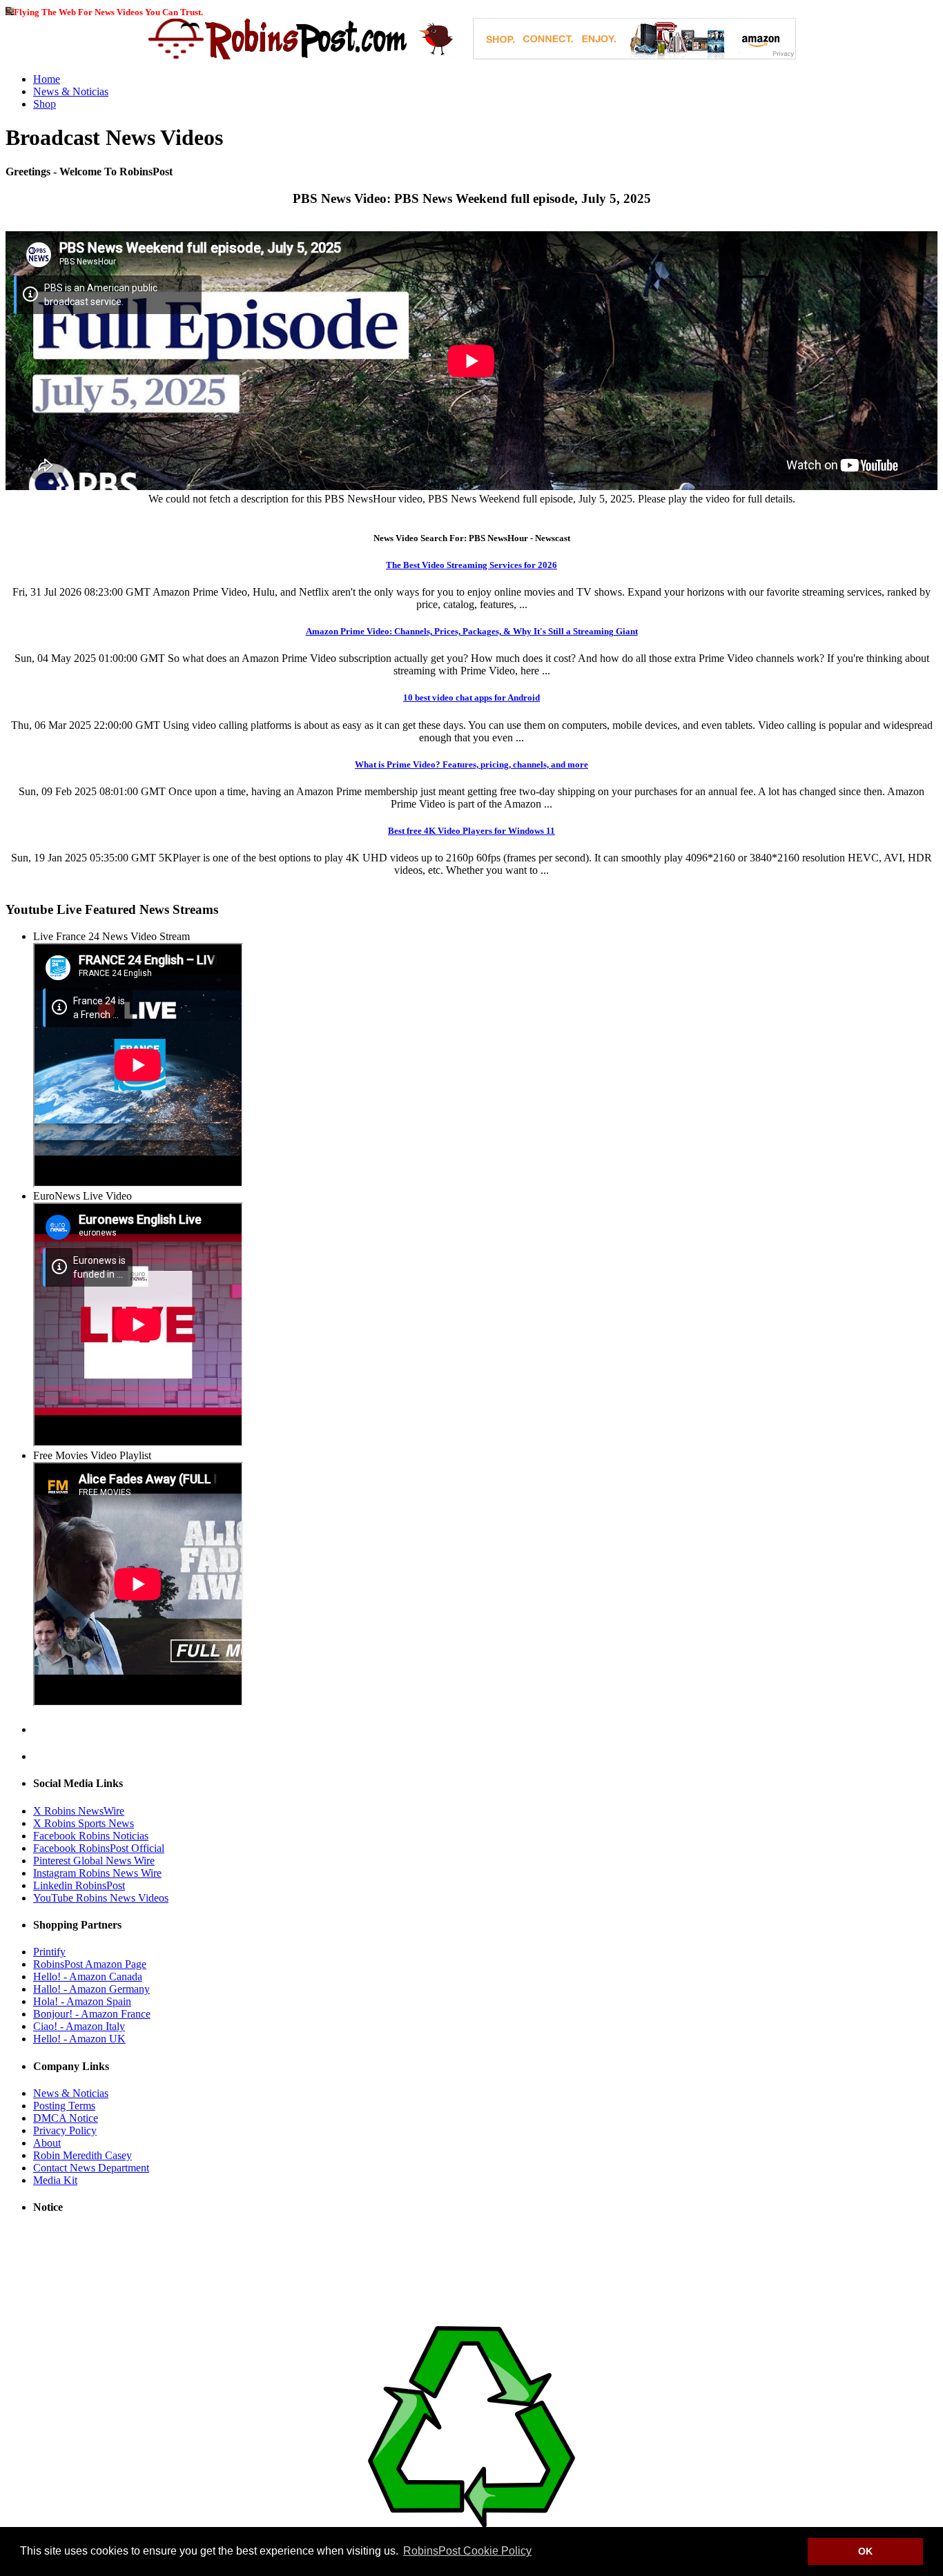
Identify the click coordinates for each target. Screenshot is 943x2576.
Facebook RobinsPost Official (99, 1848)
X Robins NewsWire (79, 1811)
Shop (45, 104)
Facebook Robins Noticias (91, 1836)
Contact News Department (91, 2168)
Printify (49, 1952)
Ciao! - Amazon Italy (79, 2026)
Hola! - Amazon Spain (82, 2001)
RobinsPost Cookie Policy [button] (467, 2551)
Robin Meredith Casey (82, 2155)
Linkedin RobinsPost (79, 1885)
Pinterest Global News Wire (94, 1861)
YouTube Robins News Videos (101, 1898)
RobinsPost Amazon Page (90, 1964)
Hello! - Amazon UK (79, 2039)
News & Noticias (71, 91)
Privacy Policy (65, 2130)
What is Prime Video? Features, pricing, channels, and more (471, 764)
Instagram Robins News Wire (97, 1873)
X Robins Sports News (84, 1823)
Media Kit (55, 2180)
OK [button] (865, 2551)
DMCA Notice (66, 2118)
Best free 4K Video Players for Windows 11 (471, 831)
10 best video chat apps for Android (471, 697)
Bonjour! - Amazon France (92, 2014)
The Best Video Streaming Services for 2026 (471, 565)
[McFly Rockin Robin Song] (10, 11)
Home (47, 79)
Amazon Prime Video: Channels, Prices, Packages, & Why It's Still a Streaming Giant (472, 631)
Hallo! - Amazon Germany (91, 1989)
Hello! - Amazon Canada (88, 1977)
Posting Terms (64, 2106)
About (47, 2143)
